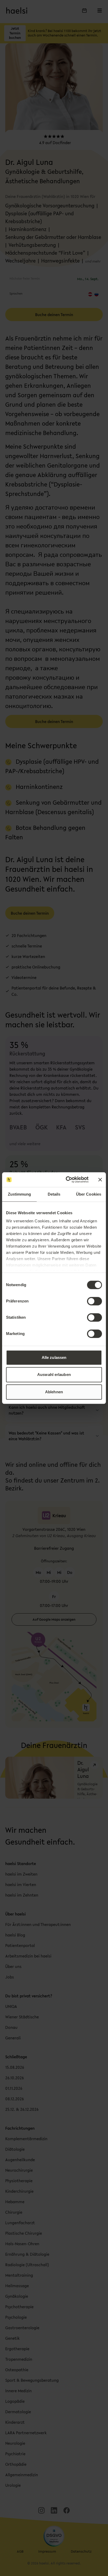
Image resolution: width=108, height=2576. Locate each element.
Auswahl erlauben (54, 1375)
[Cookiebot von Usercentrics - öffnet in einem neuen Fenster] (67, 1180)
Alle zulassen (54, 1357)
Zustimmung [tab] (20, 1194)
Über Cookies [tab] (89, 1194)
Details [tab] (54, 1194)
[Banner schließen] (100, 1180)
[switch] (94, 1301)
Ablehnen (54, 1392)
